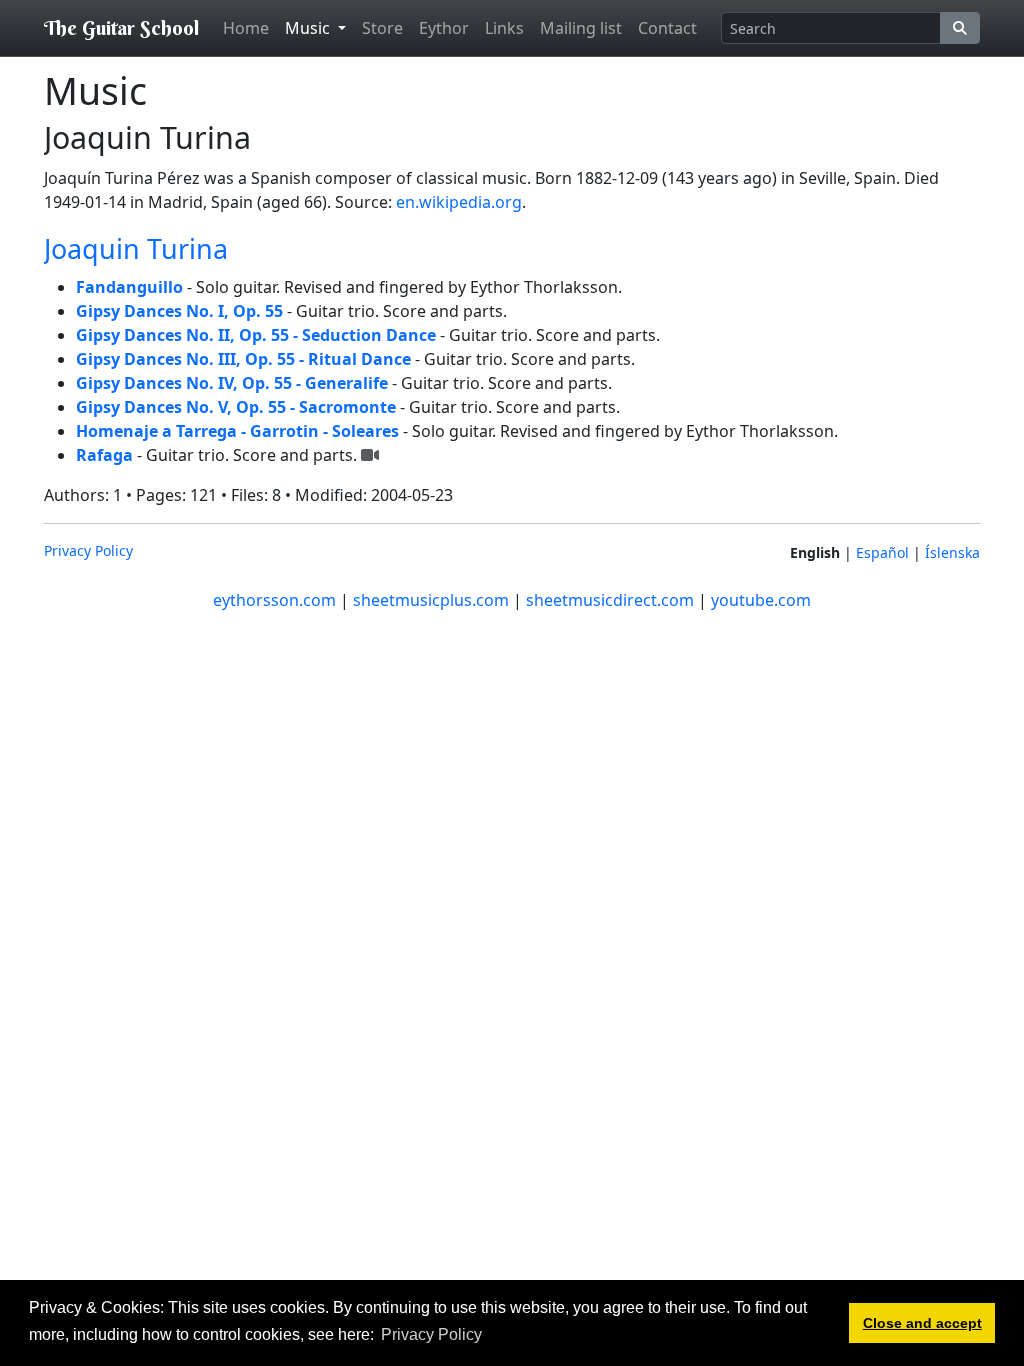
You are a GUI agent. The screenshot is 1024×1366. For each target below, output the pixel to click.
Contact (667, 28)
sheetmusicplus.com (431, 600)
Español (882, 552)
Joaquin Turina (136, 248)
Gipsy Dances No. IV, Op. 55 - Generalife (232, 383)
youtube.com (761, 600)
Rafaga (104, 455)
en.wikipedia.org (459, 202)
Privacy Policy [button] (431, 1334)
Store (382, 28)
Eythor (444, 28)
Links (504, 28)
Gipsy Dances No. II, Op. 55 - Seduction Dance (256, 335)
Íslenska (952, 552)
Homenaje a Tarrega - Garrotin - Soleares (237, 431)
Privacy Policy (88, 550)
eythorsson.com (274, 600)
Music (309, 28)
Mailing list (581, 28)
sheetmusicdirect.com (610, 600)
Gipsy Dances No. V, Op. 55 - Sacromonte (236, 407)
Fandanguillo (129, 287)
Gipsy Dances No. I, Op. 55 (179, 311)
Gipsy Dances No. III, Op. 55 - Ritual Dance (243, 359)
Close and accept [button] (922, 1323)
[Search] (960, 28)
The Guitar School (121, 27)
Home (246, 28)
